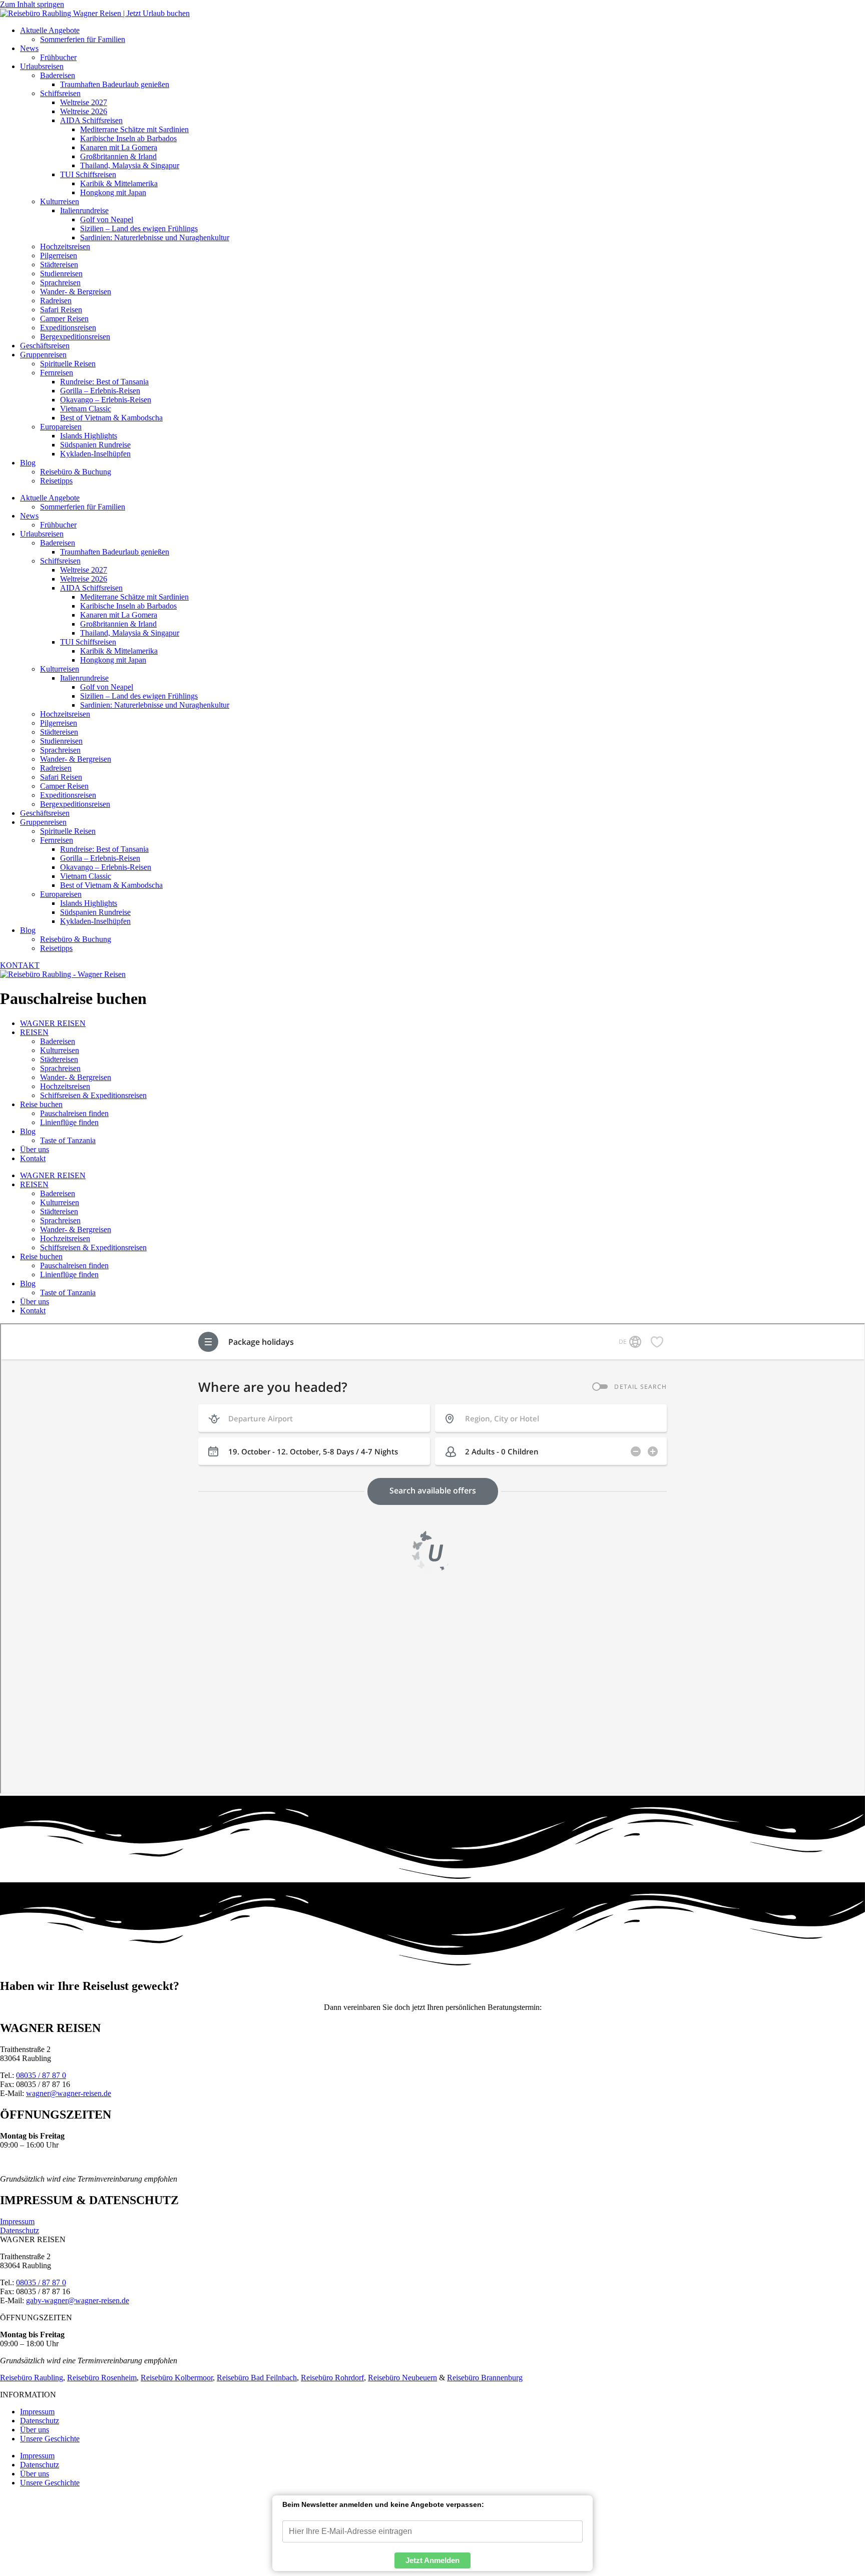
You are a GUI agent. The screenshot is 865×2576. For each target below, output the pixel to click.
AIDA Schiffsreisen (91, 120)
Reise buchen (41, 1104)
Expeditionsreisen (68, 328)
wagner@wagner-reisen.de (69, 2093)
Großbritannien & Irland (118, 156)
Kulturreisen (60, 201)
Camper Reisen (64, 319)
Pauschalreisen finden (74, 1113)
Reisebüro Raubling (32, 2378)
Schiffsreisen (60, 93)
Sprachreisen (60, 283)
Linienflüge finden (69, 1122)
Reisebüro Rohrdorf (332, 2378)
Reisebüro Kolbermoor (177, 2378)
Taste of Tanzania (68, 1140)
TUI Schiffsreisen (88, 174)
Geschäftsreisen (45, 346)
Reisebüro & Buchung (76, 472)
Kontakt (33, 1158)
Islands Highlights (89, 436)
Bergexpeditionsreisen (75, 337)
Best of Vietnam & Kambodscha (111, 418)
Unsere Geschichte (50, 2439)
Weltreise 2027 (84, 102)
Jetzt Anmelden (432, 2560)
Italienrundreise (84, 210)
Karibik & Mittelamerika (119, 183)
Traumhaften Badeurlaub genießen (115, 84)
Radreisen (56, 301)
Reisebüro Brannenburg (485, 2378)
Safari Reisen (61, 310)
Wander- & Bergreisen (76, 292)
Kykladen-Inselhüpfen (95, 454)
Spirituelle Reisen (68, 364)
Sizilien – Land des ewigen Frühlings (139, 228)
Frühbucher (58, 57)
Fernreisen (57, 373)
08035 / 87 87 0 (41, 2075)
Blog (28, 463)
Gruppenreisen (43, 355)
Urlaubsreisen (42, 66)
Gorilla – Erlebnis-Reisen (100, 391)
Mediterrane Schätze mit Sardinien (134, 129)
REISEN (34, 1032)
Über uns (35, 1149)
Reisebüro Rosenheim (102, 2378)
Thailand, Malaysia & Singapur (130, 165)
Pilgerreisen (59, 255)
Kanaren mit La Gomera (119, 147)
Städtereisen (59, 265)
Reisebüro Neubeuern (402, 2378)
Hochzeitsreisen (65, 246)
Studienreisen (61, 274)
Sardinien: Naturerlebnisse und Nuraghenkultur (155, 237)
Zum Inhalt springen (32, 4)
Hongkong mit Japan (113, 192)
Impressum (17, 2221)
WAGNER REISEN (53, 1023)
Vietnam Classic (86, 409)
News (29, 48)
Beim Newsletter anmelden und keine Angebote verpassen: (383, 2504)
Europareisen (61, 427)
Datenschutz (20, 2230)
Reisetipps (56, 481)
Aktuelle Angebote (50, 30)
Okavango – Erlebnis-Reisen (106, 400)
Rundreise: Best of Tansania (104, 382)
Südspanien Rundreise (95, 445)
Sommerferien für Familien (83, 39)
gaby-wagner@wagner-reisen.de (78, 2300)
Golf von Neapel (107, 219)
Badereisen (58, 75)
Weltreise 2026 (84, 111)
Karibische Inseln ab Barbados (128, 138)
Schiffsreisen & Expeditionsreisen (93, 1095)
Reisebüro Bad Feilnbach (257, 2378)
